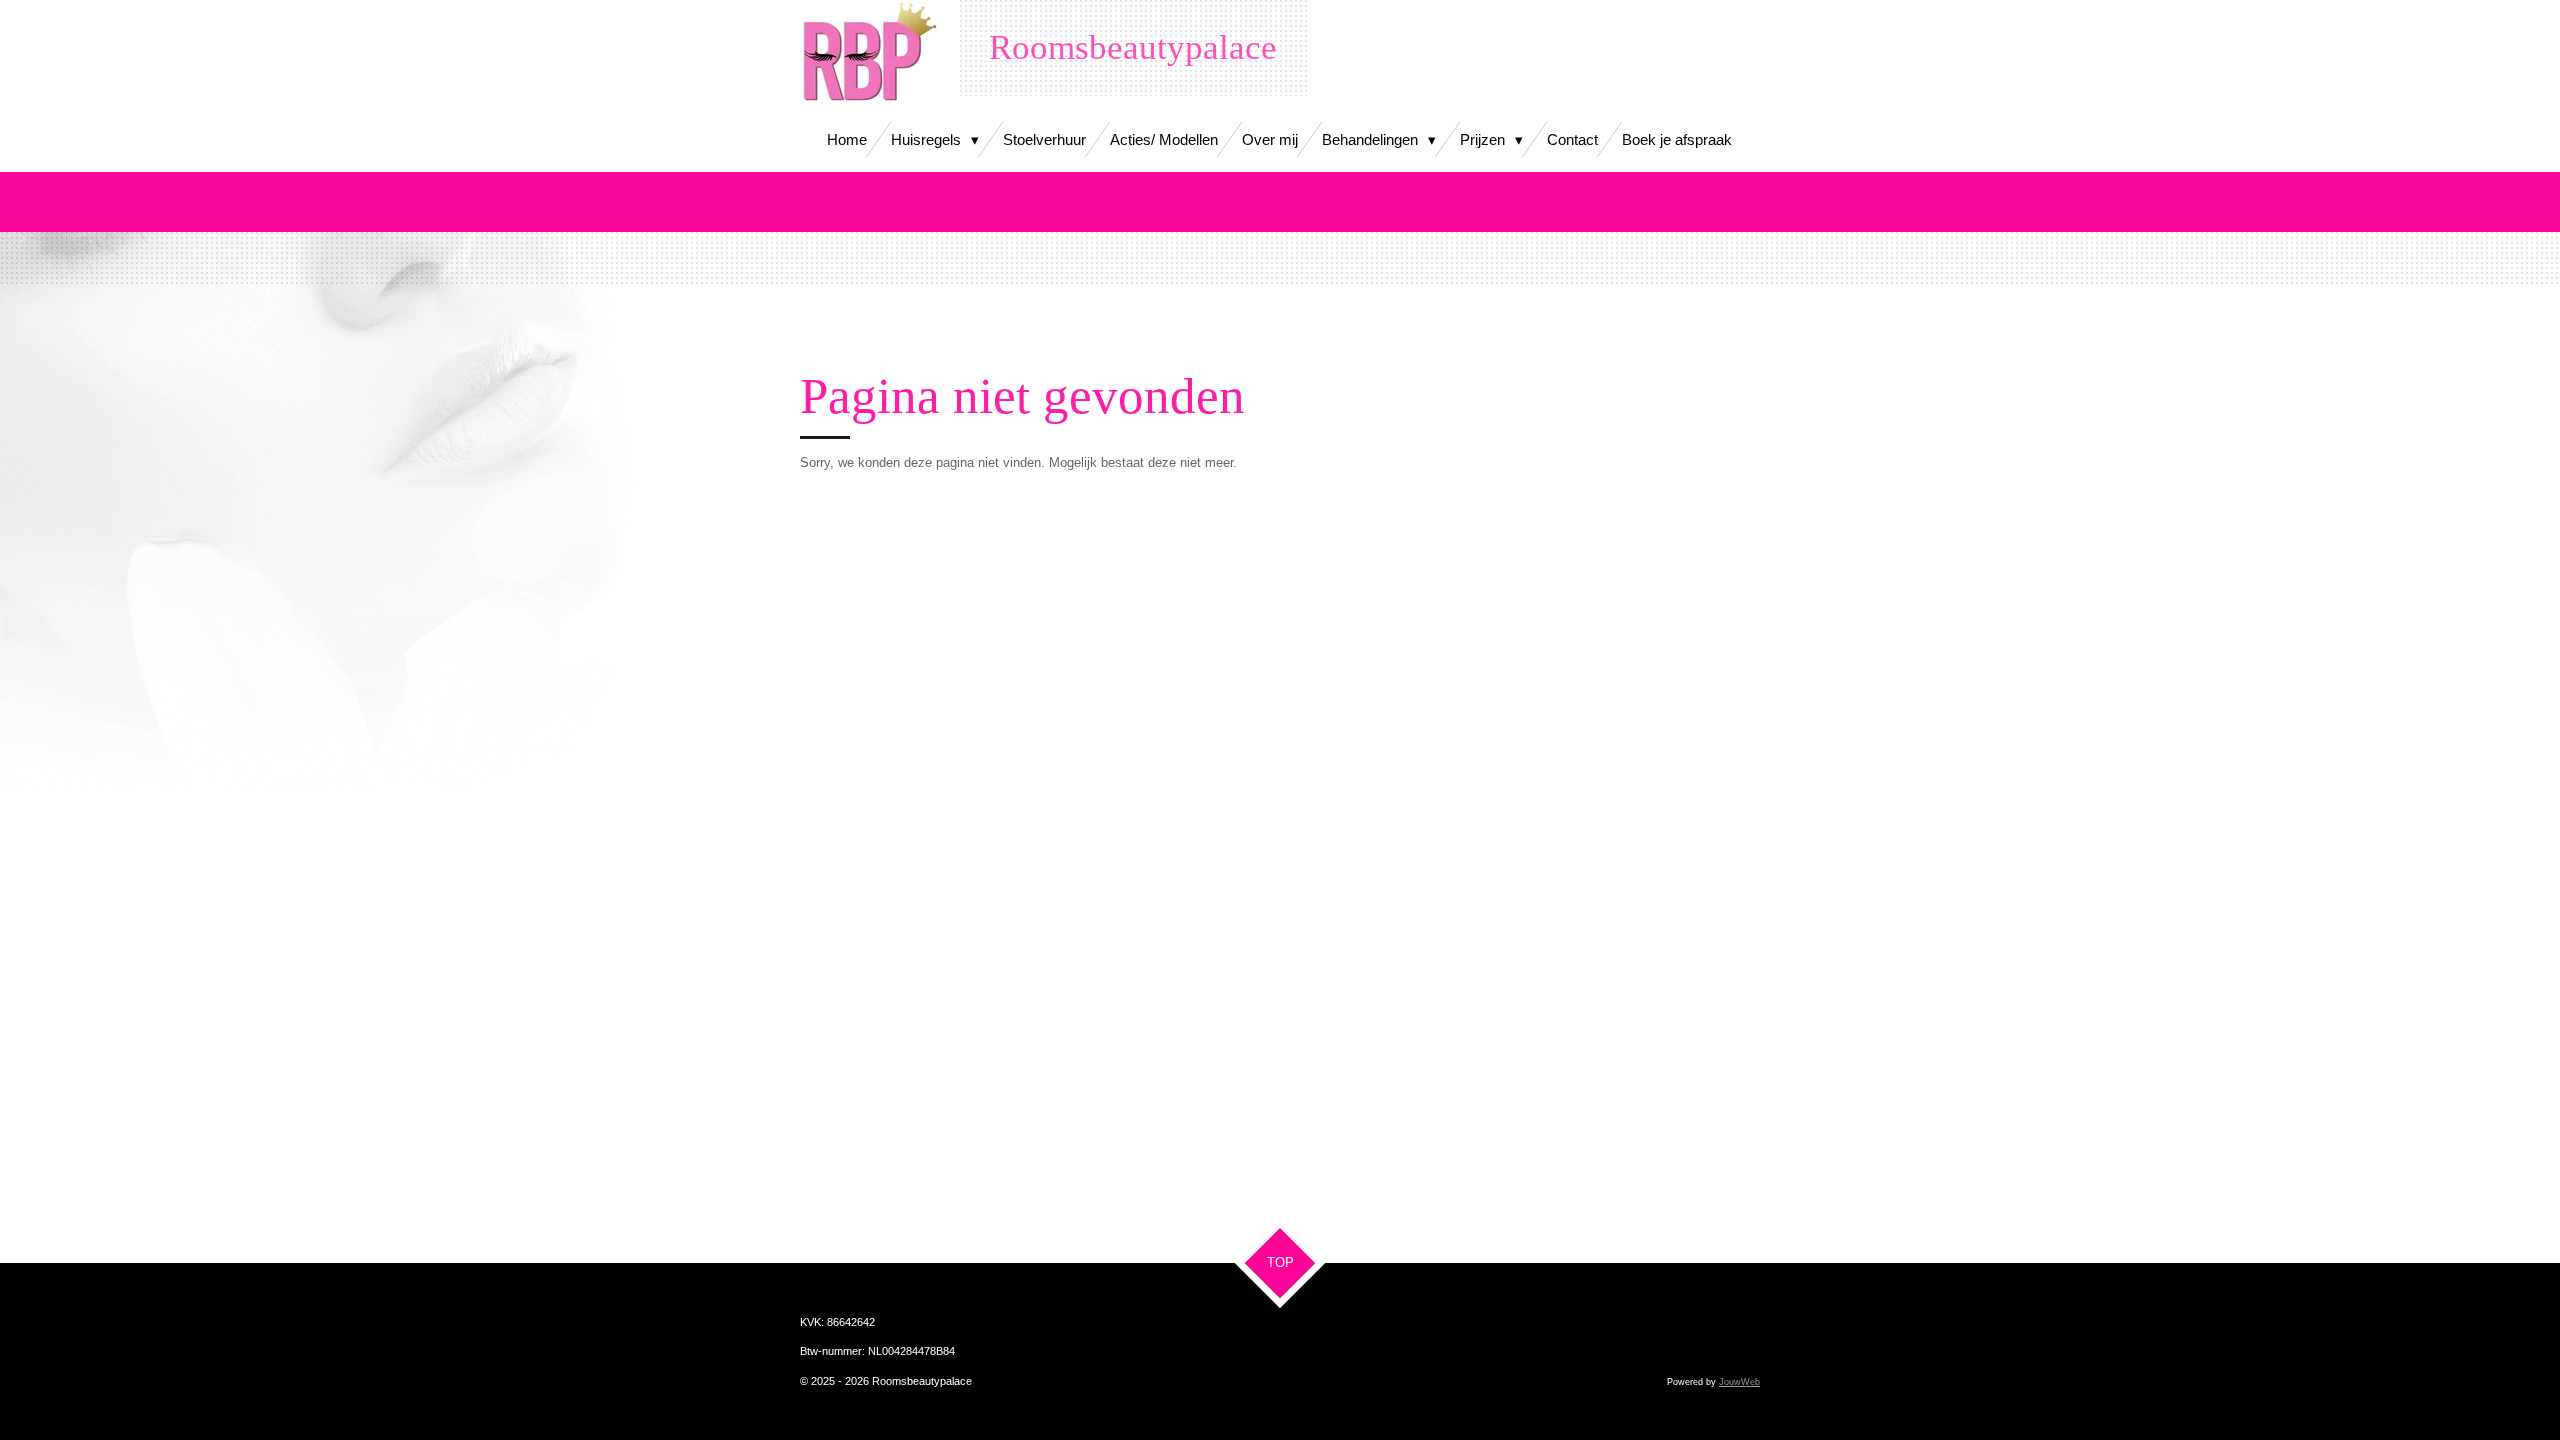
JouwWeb (1739, 1382)
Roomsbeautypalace (1133, 47)
